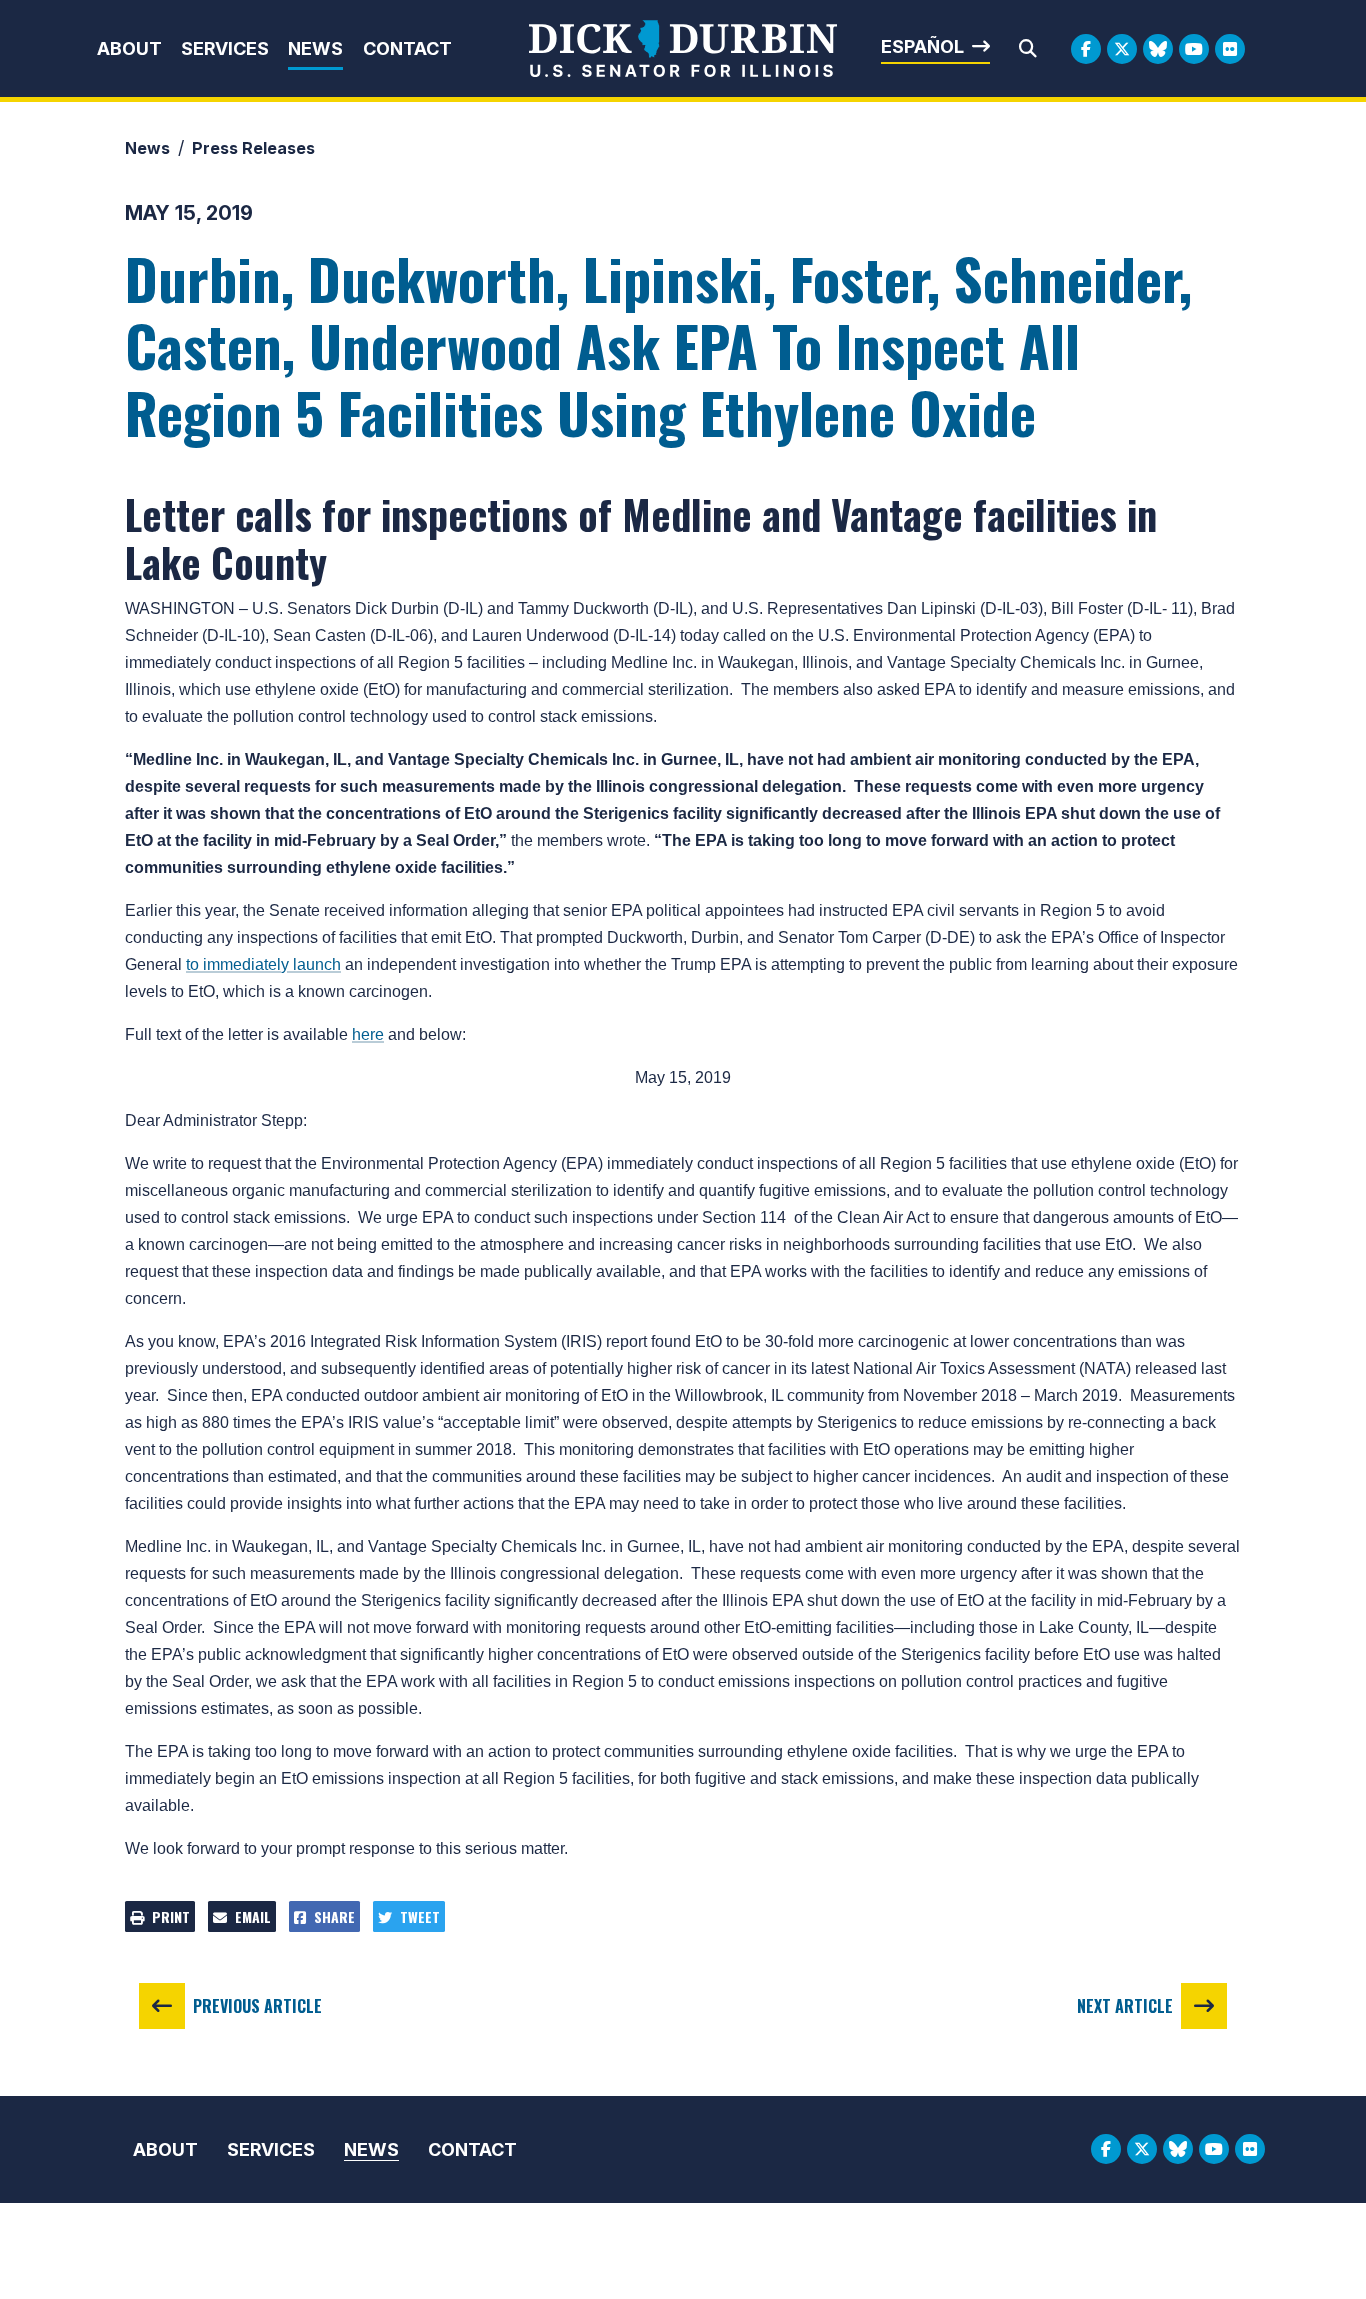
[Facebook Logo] (1086, 49)
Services (225, 48)
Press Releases (253, 148)
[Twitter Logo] (1122, 49)
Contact (407, 48)
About (129, 48)
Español (922, 46)
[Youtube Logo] (1194, 49)
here (368, 1034)
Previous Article (257, 2006)
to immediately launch (263, 964)
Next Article (1125, 2006)
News (315, 48)
